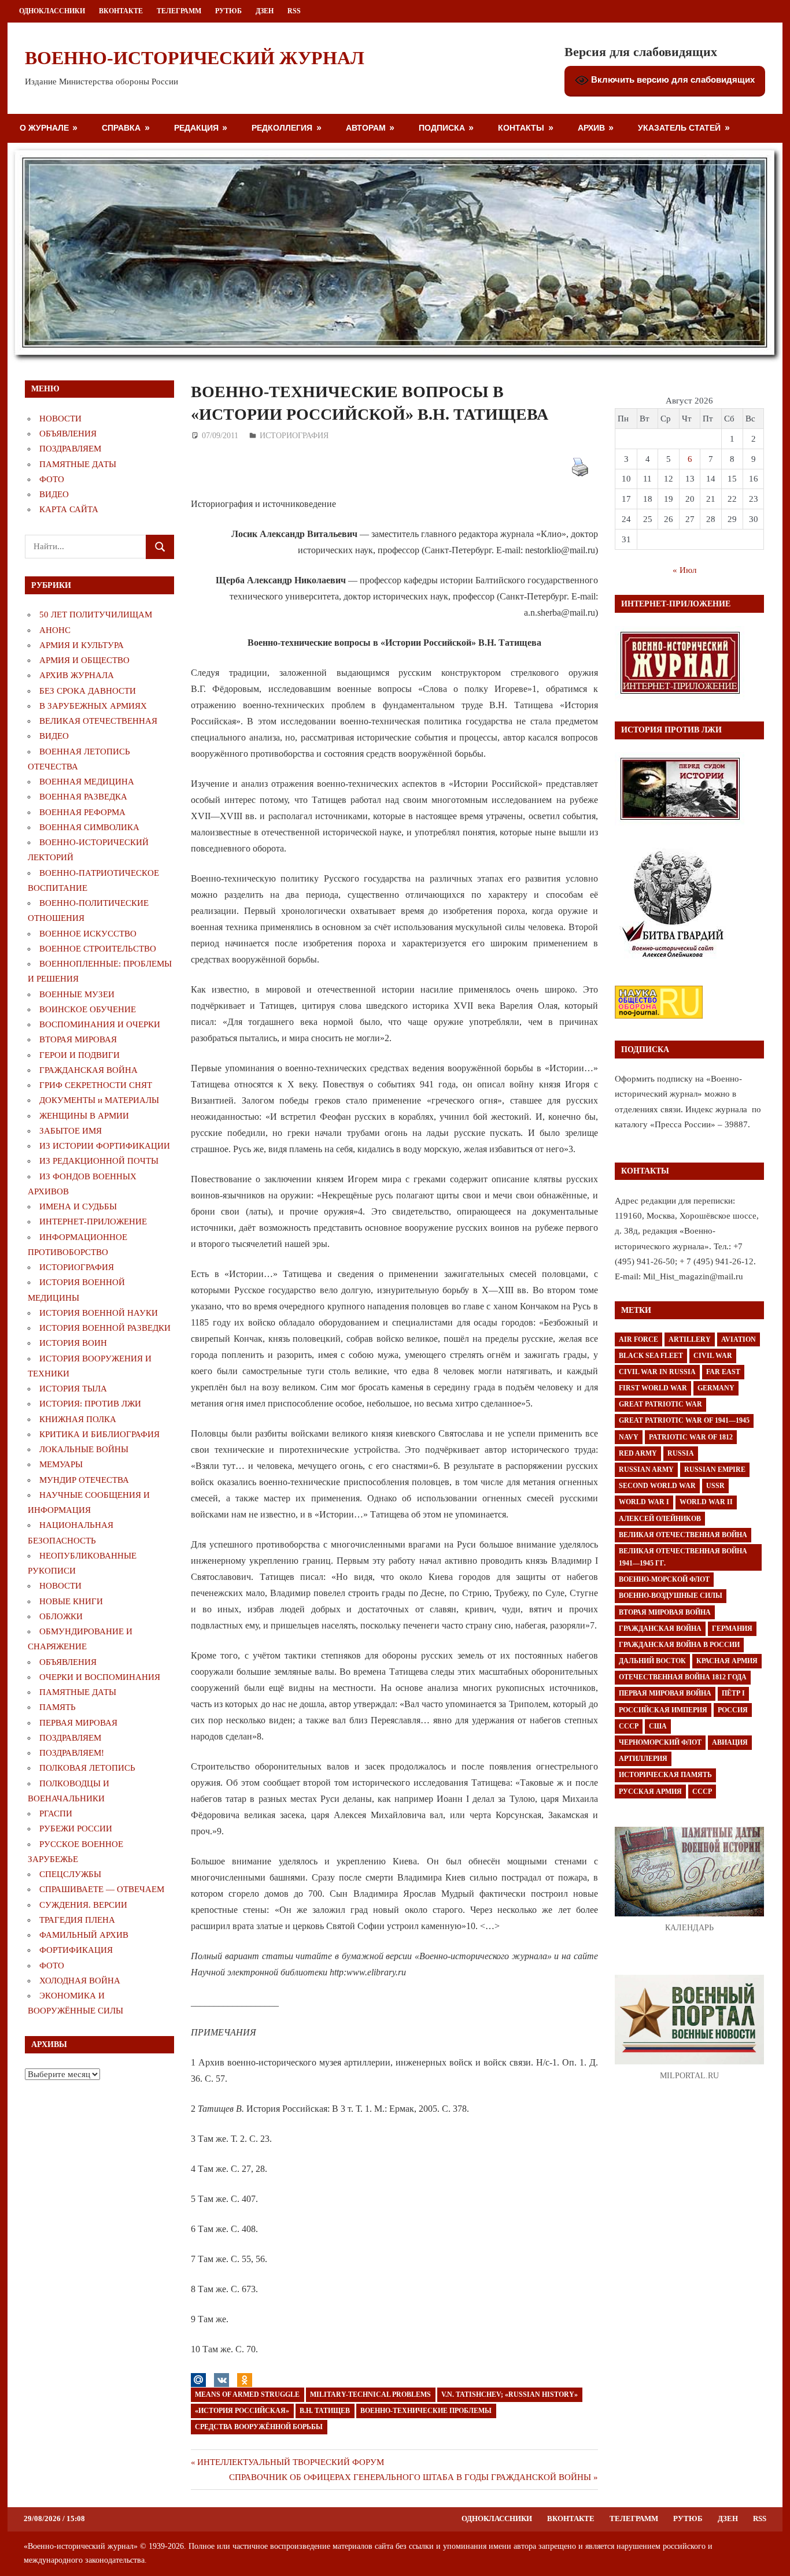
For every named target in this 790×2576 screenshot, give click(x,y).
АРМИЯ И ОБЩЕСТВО (84, 660)
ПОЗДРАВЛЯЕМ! (72, 1753)
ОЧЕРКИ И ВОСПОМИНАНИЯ (100, 1677)
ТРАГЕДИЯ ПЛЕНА (77, 1920)
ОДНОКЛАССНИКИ (52, 11)
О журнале (44, 127)
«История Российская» (242, 2411)
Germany (716, 1388)
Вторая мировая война (665, 1612)
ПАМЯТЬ (58, 1707)
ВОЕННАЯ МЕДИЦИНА (87, 782)
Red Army (638, 1453)
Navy (629, 1437)
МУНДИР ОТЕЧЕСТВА (84, 1480)
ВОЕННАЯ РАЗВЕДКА (83, 797)
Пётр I (733, 1693)
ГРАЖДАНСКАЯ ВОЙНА (88, 1070)
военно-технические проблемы (426, 2411)
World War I (644, 1502)
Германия (732, 1628)
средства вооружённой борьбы (259, 2427)
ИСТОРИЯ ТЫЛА (73, 1389)
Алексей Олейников (660, 1519)
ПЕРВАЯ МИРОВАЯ (78, 1723)
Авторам (366, 127)
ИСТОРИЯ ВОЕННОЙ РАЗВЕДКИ (105, 1328)
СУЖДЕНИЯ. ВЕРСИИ (83, 1905)
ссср (702, 1792)
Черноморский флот (660, 1742)
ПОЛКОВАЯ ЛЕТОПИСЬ (87, 1768)
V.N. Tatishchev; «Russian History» (510, 2394)
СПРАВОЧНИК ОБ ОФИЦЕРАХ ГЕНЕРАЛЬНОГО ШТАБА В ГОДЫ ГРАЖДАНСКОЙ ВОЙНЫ (410, 2477)
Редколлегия (282, 127)
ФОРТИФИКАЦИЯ (76, 1950)
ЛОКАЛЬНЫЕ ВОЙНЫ (84, 1449)
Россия (733, 1710)
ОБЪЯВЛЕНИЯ (68, 434)
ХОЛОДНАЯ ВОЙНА (80, 1981)
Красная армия (727, 1661)
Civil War (713, 1356)
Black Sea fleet (651, 1356)
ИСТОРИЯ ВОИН (73, 1343)
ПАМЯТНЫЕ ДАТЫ (78, 464)
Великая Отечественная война (683, 1535)
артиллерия (643, 1759)
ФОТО (52, 479)
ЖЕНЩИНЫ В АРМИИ (84, 1116)
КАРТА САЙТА (69, 509)
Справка (121, 127)
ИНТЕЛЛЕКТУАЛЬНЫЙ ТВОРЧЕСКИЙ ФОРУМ (290, 2462)
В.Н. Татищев (325, 2411)
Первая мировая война (665, 1693)
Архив (591, 127)
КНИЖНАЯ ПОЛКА (78, 1419)
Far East (723, 1372)
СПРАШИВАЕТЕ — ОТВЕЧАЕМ (102, 1889)
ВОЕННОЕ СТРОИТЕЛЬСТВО (98, 949)
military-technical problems (370, 2394)
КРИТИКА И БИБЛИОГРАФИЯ (99, 1434)
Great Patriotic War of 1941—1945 (684, 1420)
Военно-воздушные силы (671, 1596)
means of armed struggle (247, 2394)
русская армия (650, 1792)
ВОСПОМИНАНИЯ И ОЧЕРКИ (100, 1024)
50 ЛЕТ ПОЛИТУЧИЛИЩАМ (96, 615)
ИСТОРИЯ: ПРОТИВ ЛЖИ (90, 1404)
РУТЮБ (228, 11)
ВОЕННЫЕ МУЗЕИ (77, 994)
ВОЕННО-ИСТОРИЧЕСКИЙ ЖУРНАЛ (195, 58)
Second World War (657, 1486)
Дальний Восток (652, 1661)
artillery (690, 1339)
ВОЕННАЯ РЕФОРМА (82, 812)
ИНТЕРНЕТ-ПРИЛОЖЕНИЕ (93, 1222)
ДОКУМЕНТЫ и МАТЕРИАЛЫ (99, 1100)
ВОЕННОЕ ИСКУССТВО (88, 934)
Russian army (646, 1470)
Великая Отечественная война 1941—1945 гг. (683, 1557)
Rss (294, 11)
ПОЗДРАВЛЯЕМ (70, 449)
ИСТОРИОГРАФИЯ (294, 436)
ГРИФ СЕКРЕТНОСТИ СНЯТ (96, 1085)
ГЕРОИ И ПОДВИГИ (80, 1055)
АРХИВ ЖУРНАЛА (77, 675)
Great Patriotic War (660, 1404)
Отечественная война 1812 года (683, 1677)
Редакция (196, 127)
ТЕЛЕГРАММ (179, 11)
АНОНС (55, 630)
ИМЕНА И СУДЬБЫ (78, 1206)
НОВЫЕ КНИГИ (71, 1601)
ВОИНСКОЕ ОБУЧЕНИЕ (88, 1009)
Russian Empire (715, 1470)
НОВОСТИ (60, 419)
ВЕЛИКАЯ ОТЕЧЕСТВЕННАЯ (98, 721)
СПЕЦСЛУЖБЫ (70, 1874)
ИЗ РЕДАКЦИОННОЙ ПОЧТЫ (99, 1161)
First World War (653, 1388)
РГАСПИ (56, 1813)
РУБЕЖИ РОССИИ (76, 1829)
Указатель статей (679, 127)
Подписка (442, 127)
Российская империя (663, 1710)
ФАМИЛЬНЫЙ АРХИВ (84, 1935)
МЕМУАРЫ (61, 1464)
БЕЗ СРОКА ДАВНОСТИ (88, 691)
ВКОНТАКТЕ (121, 11)
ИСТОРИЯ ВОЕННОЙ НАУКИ (99, 1313)
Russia (681, 1453)
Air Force (638, 1339)
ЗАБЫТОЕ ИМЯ (71, 1131)
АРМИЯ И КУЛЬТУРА (82, 645)
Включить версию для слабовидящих (672, 79)
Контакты (521, 127)
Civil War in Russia (657, 1372)
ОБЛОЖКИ (61, 1616)
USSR (715, 1486)
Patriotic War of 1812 (691, 1437)
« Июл (684, 570)
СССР (629, 1726)
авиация (730, 1742)
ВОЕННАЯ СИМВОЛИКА (89, 827)
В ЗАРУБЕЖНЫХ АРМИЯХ (93, 706)
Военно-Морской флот (664, 1579)
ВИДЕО (54, 494)
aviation (739, 1339)
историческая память (665, 1775)
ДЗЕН (265, 11)
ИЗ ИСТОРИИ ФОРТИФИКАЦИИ (105, 1146)
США (658, 1726)
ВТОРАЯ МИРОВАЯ (78, 1039)
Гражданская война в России (679, 1645)
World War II (706, 1502)
